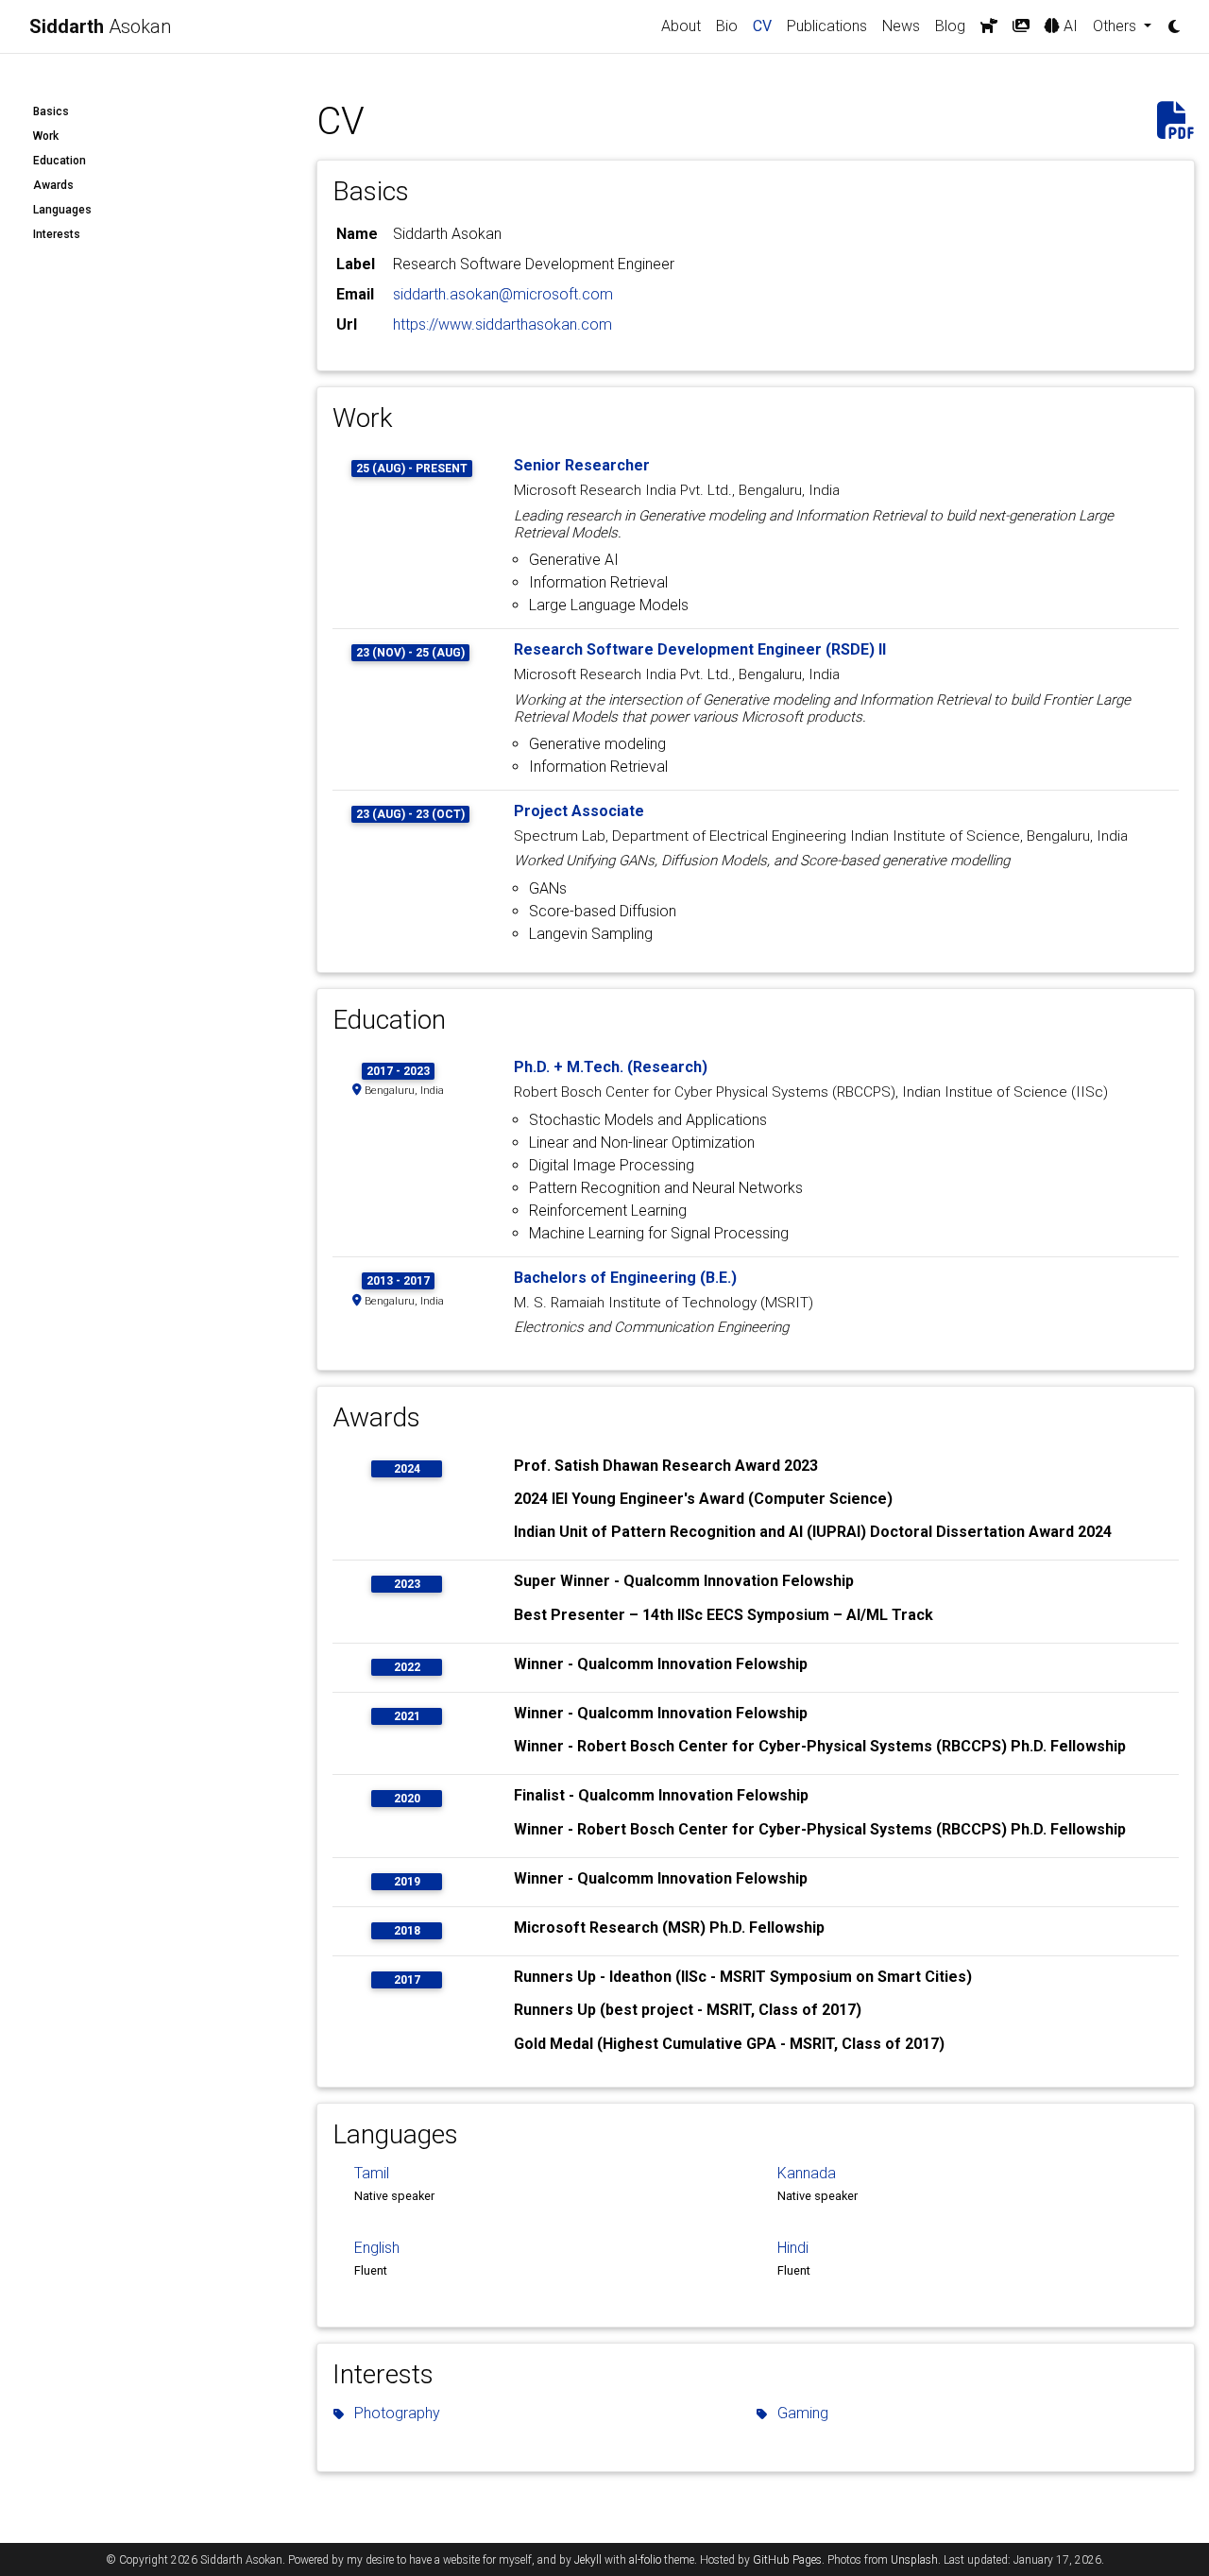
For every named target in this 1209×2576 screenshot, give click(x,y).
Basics (51, 111)
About (681, 26)
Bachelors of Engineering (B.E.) (625, 1278)
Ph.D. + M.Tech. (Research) (611, 1067)
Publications (827, 26)
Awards (53, 185)
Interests (57, 234)
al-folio (645, 2560)
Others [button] (1116, 26)
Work (46, 136)
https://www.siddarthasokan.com (502, 324)
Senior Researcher (582, 465)
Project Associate (579, 811)
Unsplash (914, 2560)
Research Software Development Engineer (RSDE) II (700, 649)
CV (766, 26)
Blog (950, 26)
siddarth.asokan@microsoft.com (503, 294)
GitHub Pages (787, 2560)
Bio (727, 26)
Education (60, 161)
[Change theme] (1169, 21)
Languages (62, 210)
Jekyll (588, 2560)
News (901, 26)
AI (1069, 26)
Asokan (100, 26)
